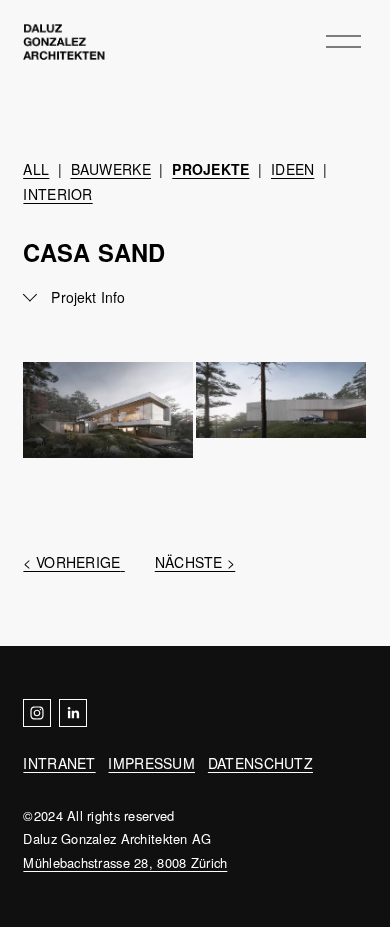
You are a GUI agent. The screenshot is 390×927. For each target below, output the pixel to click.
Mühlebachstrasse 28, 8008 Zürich (125, 862)
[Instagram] (37, 713)
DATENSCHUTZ (260, 763)
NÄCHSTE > (195, 562)
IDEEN (292, 169)
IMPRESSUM (151, 763)
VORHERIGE (78, 562)
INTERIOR (57, 194)
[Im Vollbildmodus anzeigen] (108, 410)
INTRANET (59, 763)
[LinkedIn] (73, 713)
